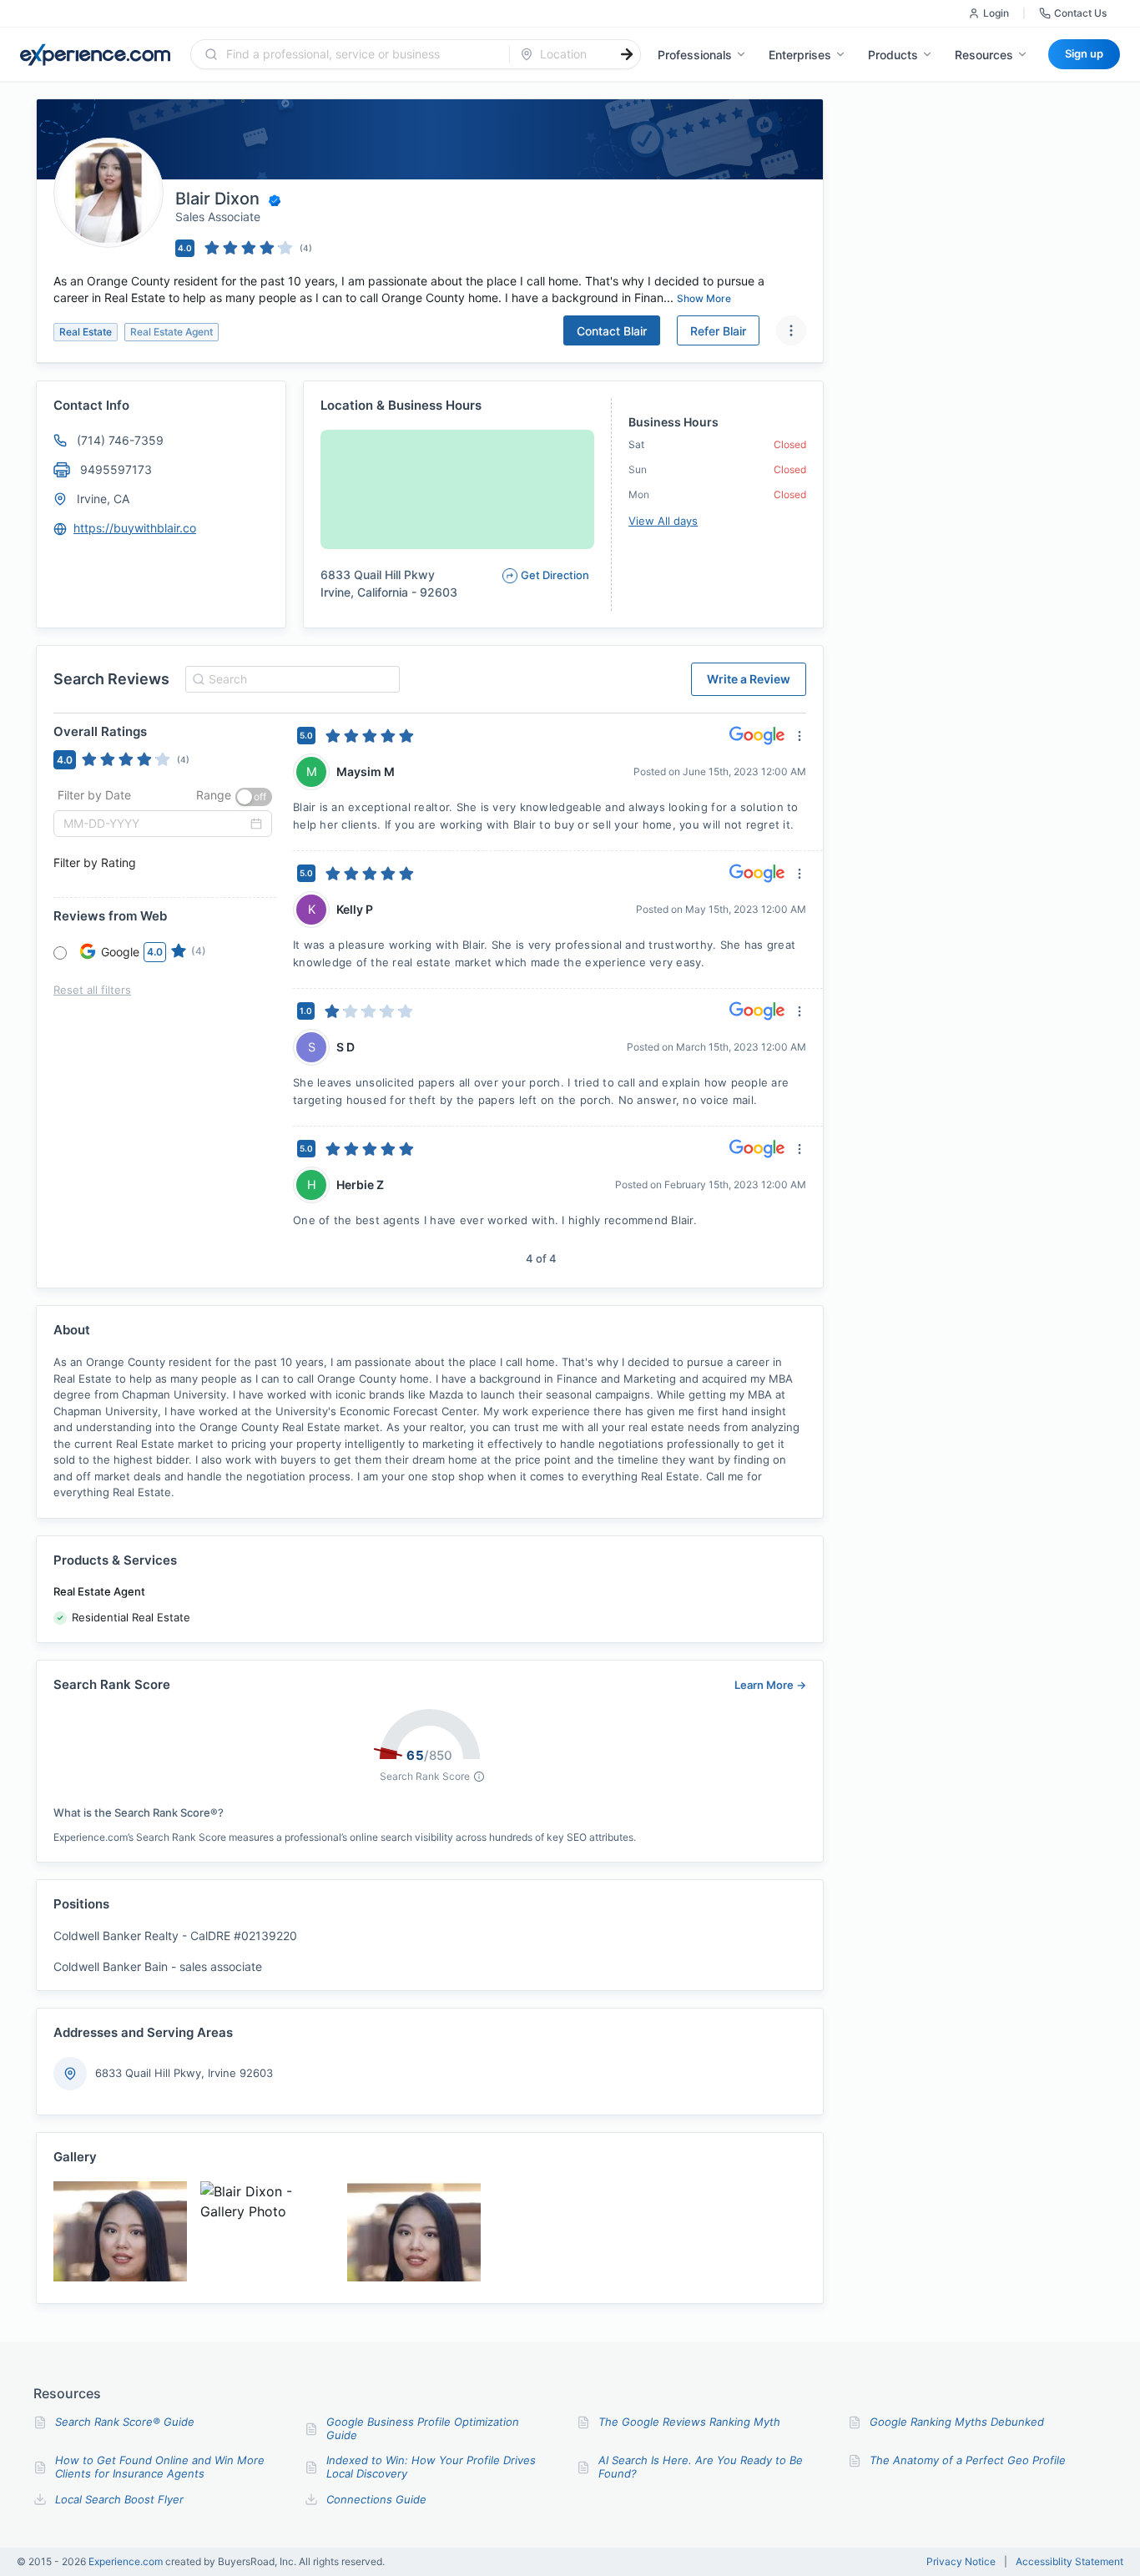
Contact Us (1080, 13)
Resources (984, 55)
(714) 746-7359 (120, 440)
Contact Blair (612, 331)
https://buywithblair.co (135, 528)
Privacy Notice (961, 2562)
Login (996, 13)
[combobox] (360, 54)
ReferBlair (718, 331)
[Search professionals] (627, 54)
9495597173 (116, 469)
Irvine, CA (103, 499)
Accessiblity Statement (1069, 2562)
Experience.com (127, 2561)
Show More (704, 298)
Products (893, 55)
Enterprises (800, 55)
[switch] (254, 797)
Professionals (695, 55)
